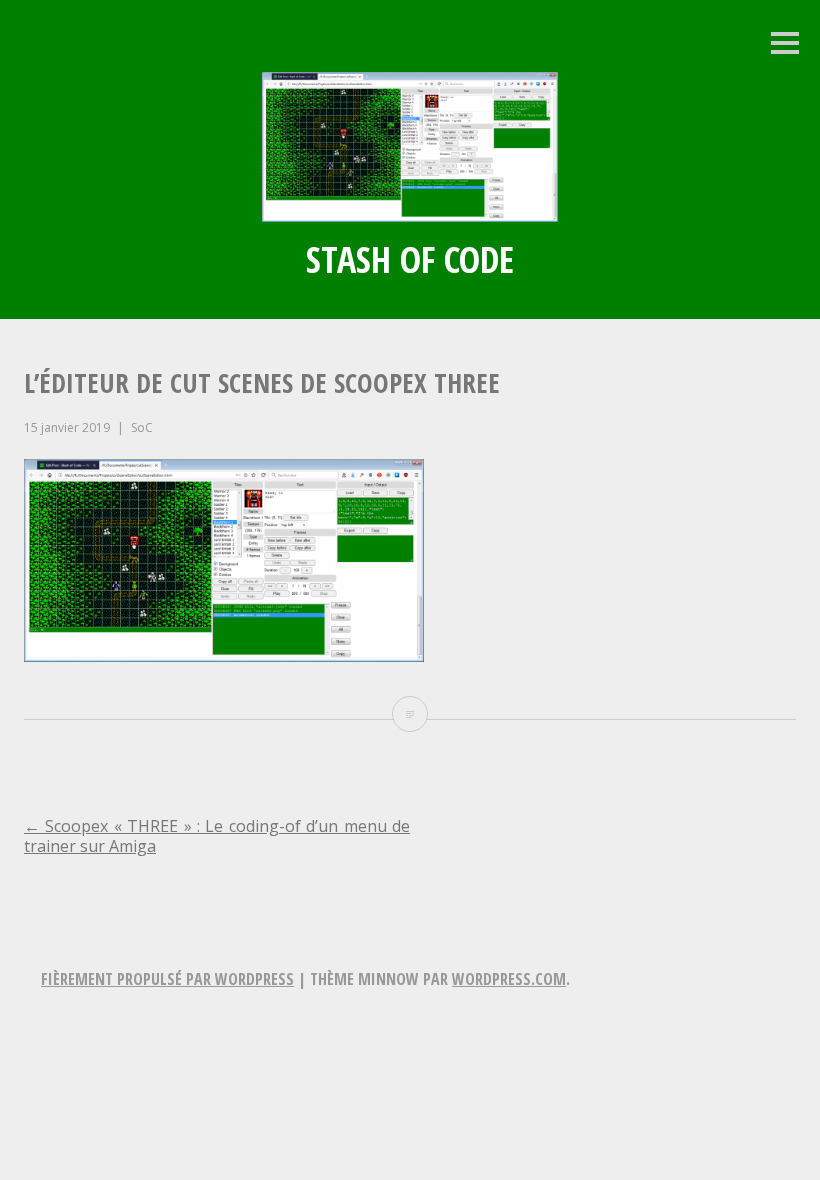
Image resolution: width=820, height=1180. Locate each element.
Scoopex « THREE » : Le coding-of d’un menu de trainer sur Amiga (217, 836)
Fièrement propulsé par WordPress (167, 979)
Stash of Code (410, 259)
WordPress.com (509, 979)
